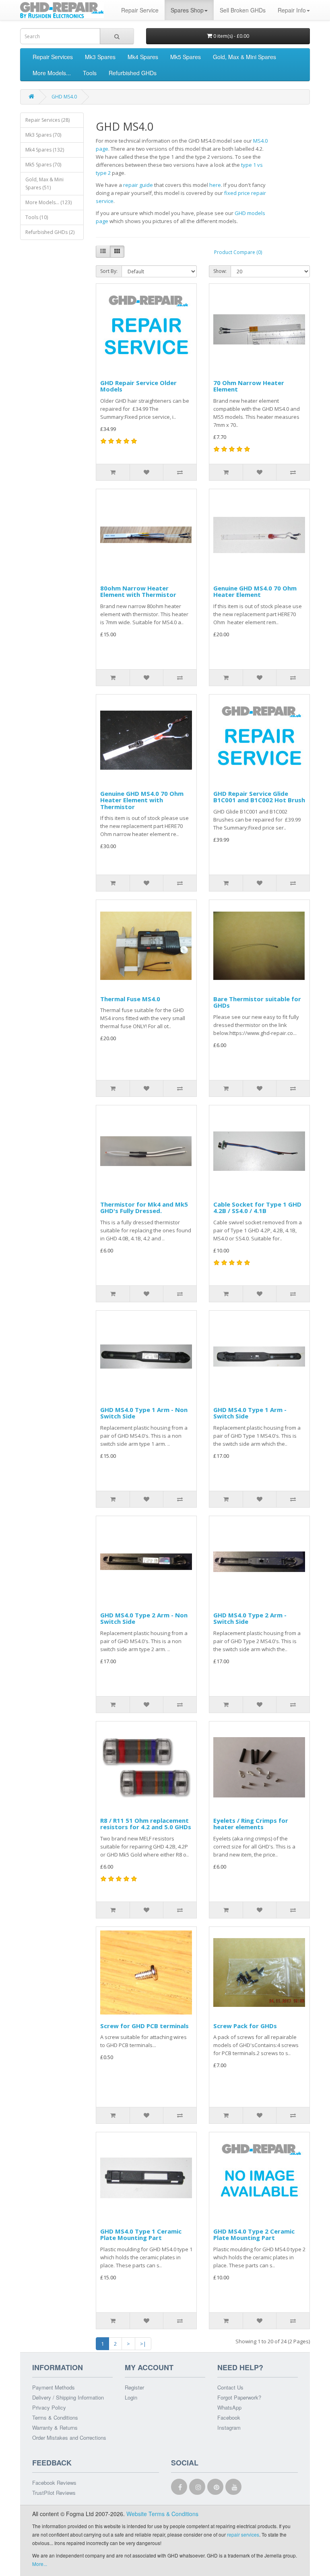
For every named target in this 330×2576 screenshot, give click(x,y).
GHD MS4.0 (64, 97)
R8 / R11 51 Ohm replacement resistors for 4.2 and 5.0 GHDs (146, 1824)
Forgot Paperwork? (239, 2397)
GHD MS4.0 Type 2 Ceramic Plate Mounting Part (254, 2235)
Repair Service (140, 10)
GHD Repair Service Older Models (138, 386)
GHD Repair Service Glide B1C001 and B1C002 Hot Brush (259, 797)
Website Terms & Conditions (162, 2514)
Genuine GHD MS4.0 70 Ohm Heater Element (255, 591)
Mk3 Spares (100, 57)
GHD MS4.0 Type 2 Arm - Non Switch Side (144, 1618)
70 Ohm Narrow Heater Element (249, 386)
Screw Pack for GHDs (245, 2026)
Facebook (229, 2417)
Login (131, 2397)
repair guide (138, 185)
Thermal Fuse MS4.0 (130, 999)
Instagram (229, 2427)
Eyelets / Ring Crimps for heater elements (251, 1824)
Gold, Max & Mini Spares (244, 57)
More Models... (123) (48, 202)
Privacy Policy (49, 2407)
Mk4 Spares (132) (45, 150)
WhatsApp (229, 2407)
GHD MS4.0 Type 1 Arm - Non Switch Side (144, 1413)
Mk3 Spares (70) (43, 135)
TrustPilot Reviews (54, 2493)
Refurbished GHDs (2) (50, 232)
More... (40, 2564)
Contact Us (230, 2387)
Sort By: (109, 271)
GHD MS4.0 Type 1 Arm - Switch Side (250, 1413)
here (215, 185)
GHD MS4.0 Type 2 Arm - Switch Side (250, 1618)
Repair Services (53, 57)
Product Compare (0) (238, 252)
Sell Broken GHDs (243, 10)
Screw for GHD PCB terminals (144, 2026)
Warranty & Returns (55, 2427)
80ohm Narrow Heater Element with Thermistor (138, 591)
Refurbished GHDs (133, 73)
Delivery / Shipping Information (68, 2397)
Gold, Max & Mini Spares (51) (44, 183)
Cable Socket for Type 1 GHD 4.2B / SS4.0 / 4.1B (257, 1208)
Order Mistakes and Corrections (69, 2438)
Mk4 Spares (143, 57)
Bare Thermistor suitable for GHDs (257, 1002)
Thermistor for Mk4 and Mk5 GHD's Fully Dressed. (144, 1208)
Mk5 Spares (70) (43, 165)
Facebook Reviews (54, 2483)
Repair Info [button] (292, 10)
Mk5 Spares (186, 57)
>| (143, 2344)
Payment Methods (54, 2387)
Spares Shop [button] (187, 10)
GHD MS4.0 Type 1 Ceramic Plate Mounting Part (141, 2235)
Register (134, 2387)
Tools (90, 73)
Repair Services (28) (47, 120)
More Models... (52, 73)
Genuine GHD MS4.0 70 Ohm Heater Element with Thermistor (142, 800)
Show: (220, 271)
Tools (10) (37, 217)
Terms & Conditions (55, 2417)
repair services (243, 2534)
